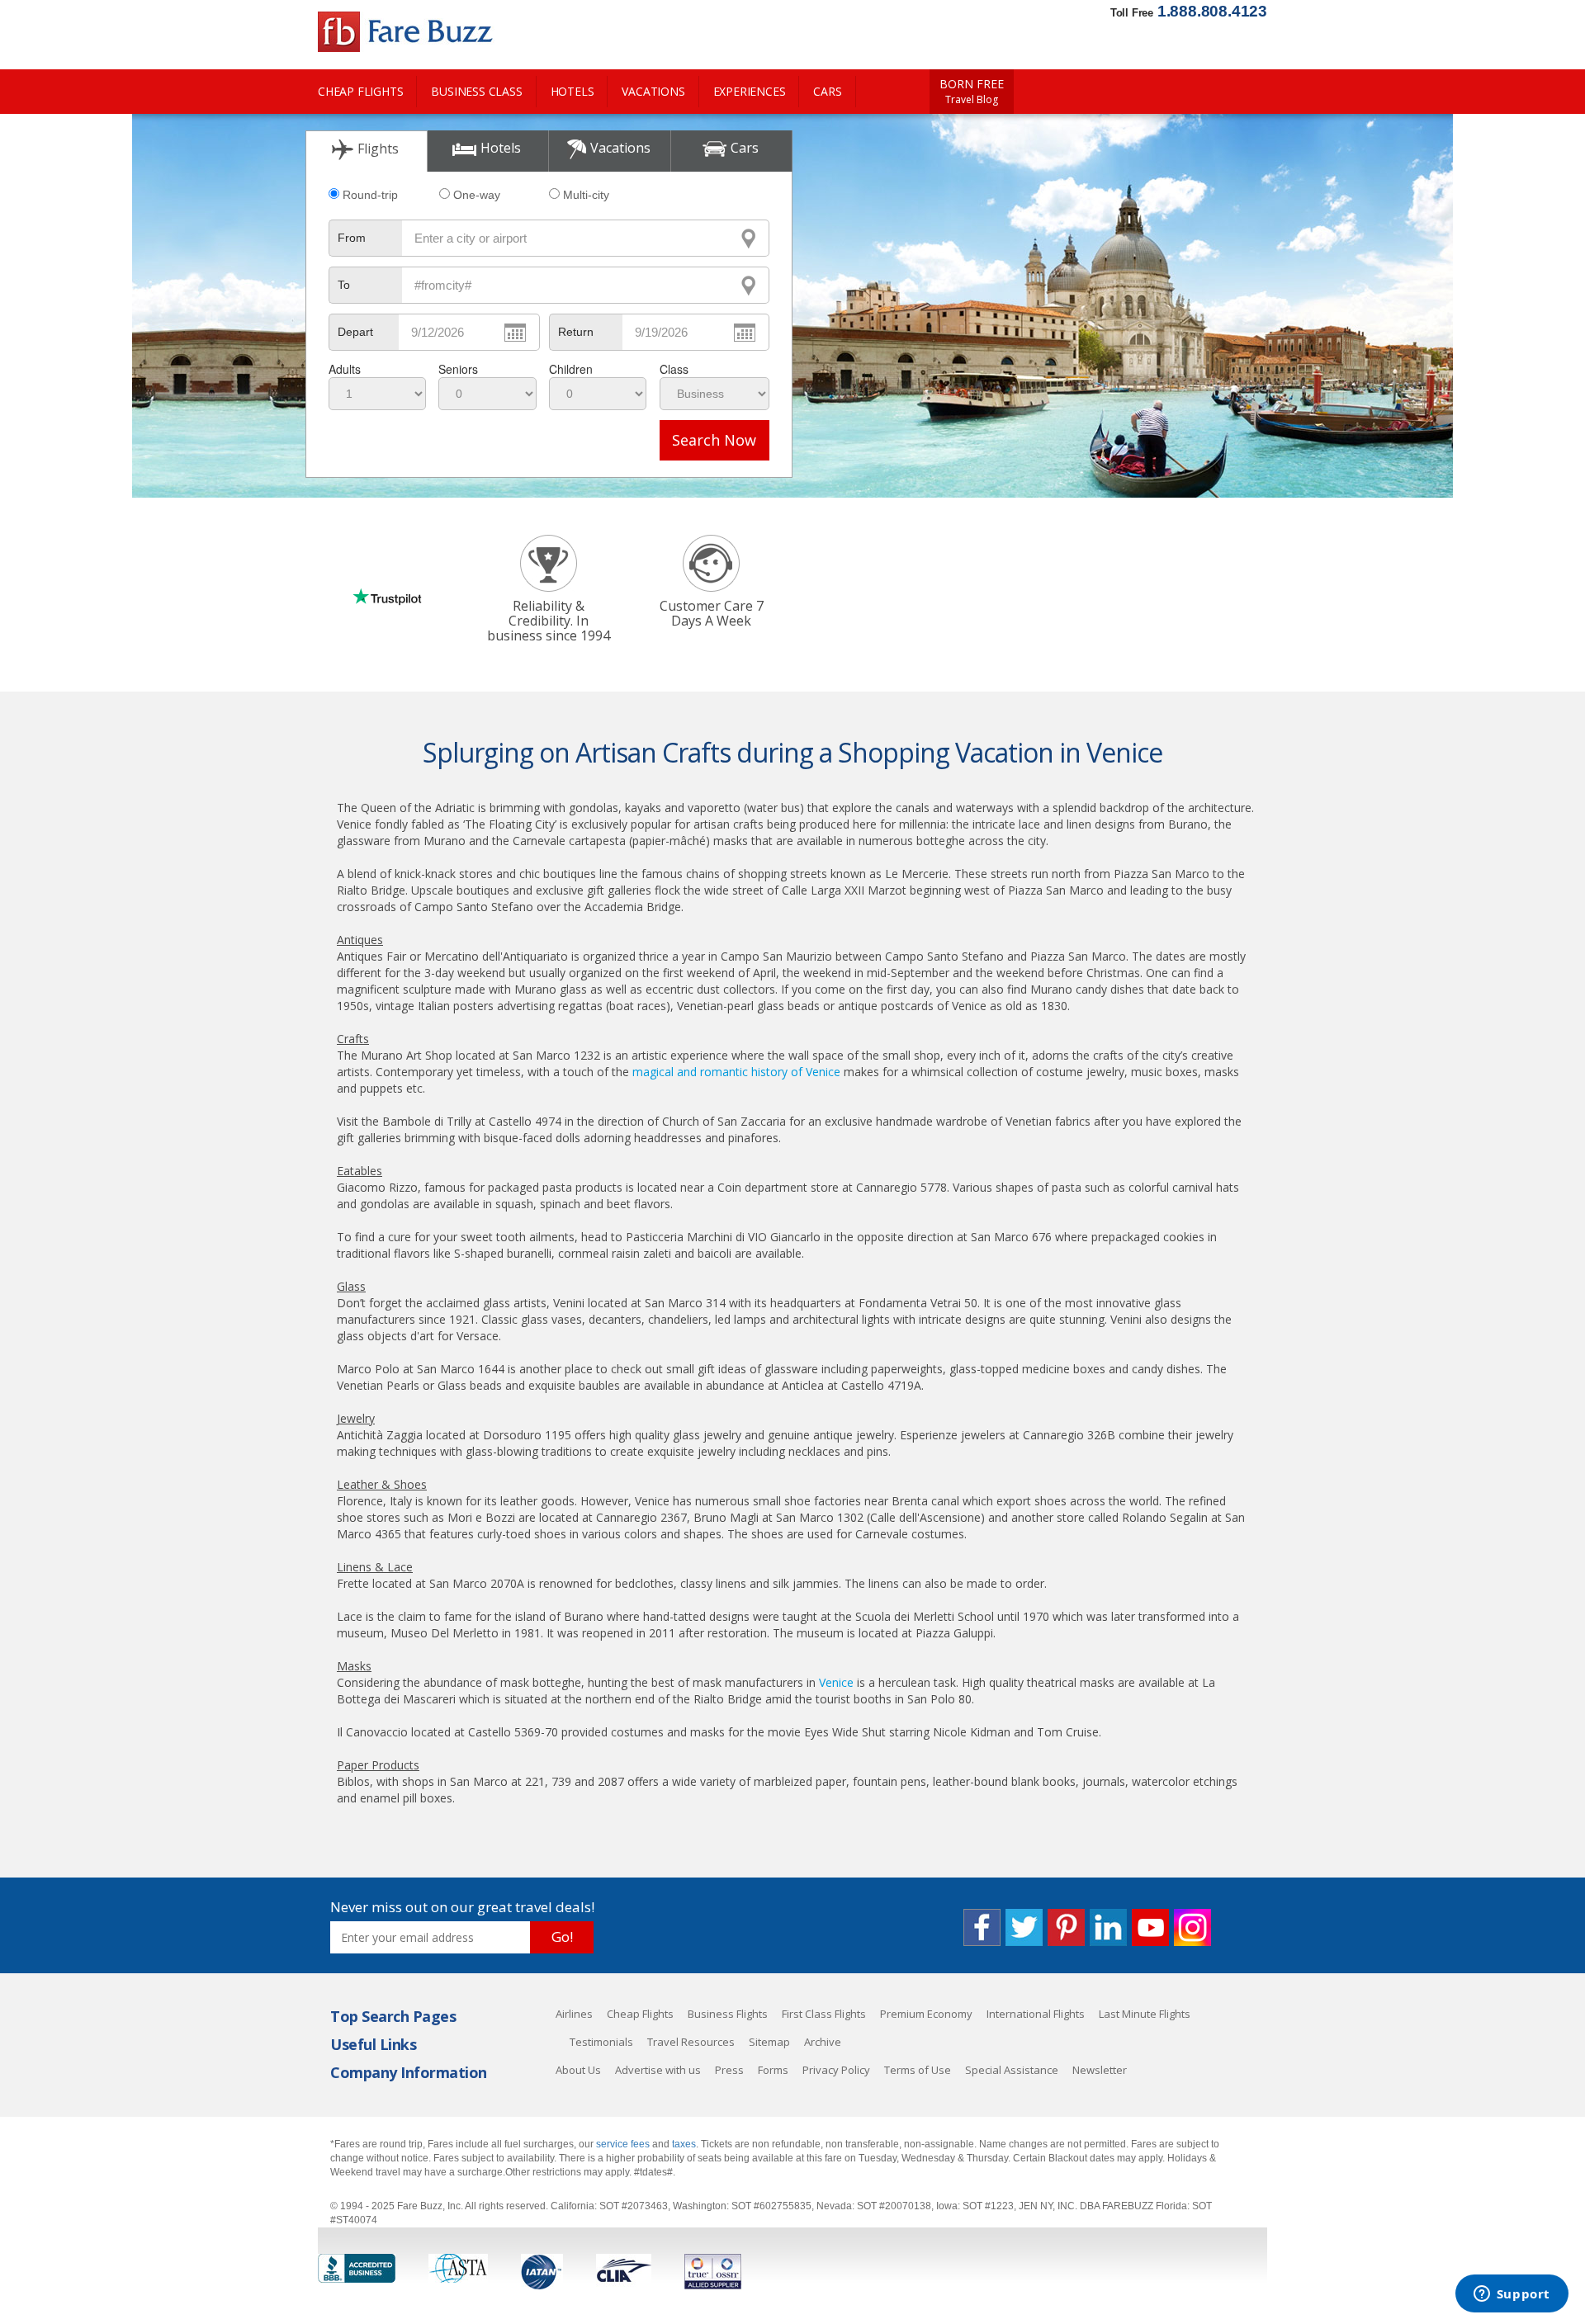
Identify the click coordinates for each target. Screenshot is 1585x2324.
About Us (578, 2070)
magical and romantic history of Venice (736, 1072)
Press (729, 2070)
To (344, 285)
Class (674, 369)
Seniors (458, 369)
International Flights (1036, 2014)
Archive (823, 2042)
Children (571, 369)
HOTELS (572, 91)
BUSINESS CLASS (476, 91)
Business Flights (728, 2014)
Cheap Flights (640, 2014)
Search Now (714, 440)
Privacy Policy (836, 2070)
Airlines (574, 2014)
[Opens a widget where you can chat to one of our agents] (1512, 2295)
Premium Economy (926, 2014)
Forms (773, 2070)
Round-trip (370, 195)
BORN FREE (972, 92)
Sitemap (769, 2042)
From (352, 238)
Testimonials (601, 2042)
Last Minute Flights (1145, 2014)
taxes (684, 2144)
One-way (477, 195)
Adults (345, 369)
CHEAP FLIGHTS (360, 91)
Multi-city (586, 195)
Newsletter (1100, 2070)
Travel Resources (691, 2042)
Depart (355, 332)
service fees (624, 2144)
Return (576, 332)
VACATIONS (653, 91)
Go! (562, 1937)
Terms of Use (918, 2070)
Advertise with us (658, 2070)
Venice (836, 1682)
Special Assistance (1012, 2070)
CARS (827, 91)
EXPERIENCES (750, 91)
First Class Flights (824, 2014)
